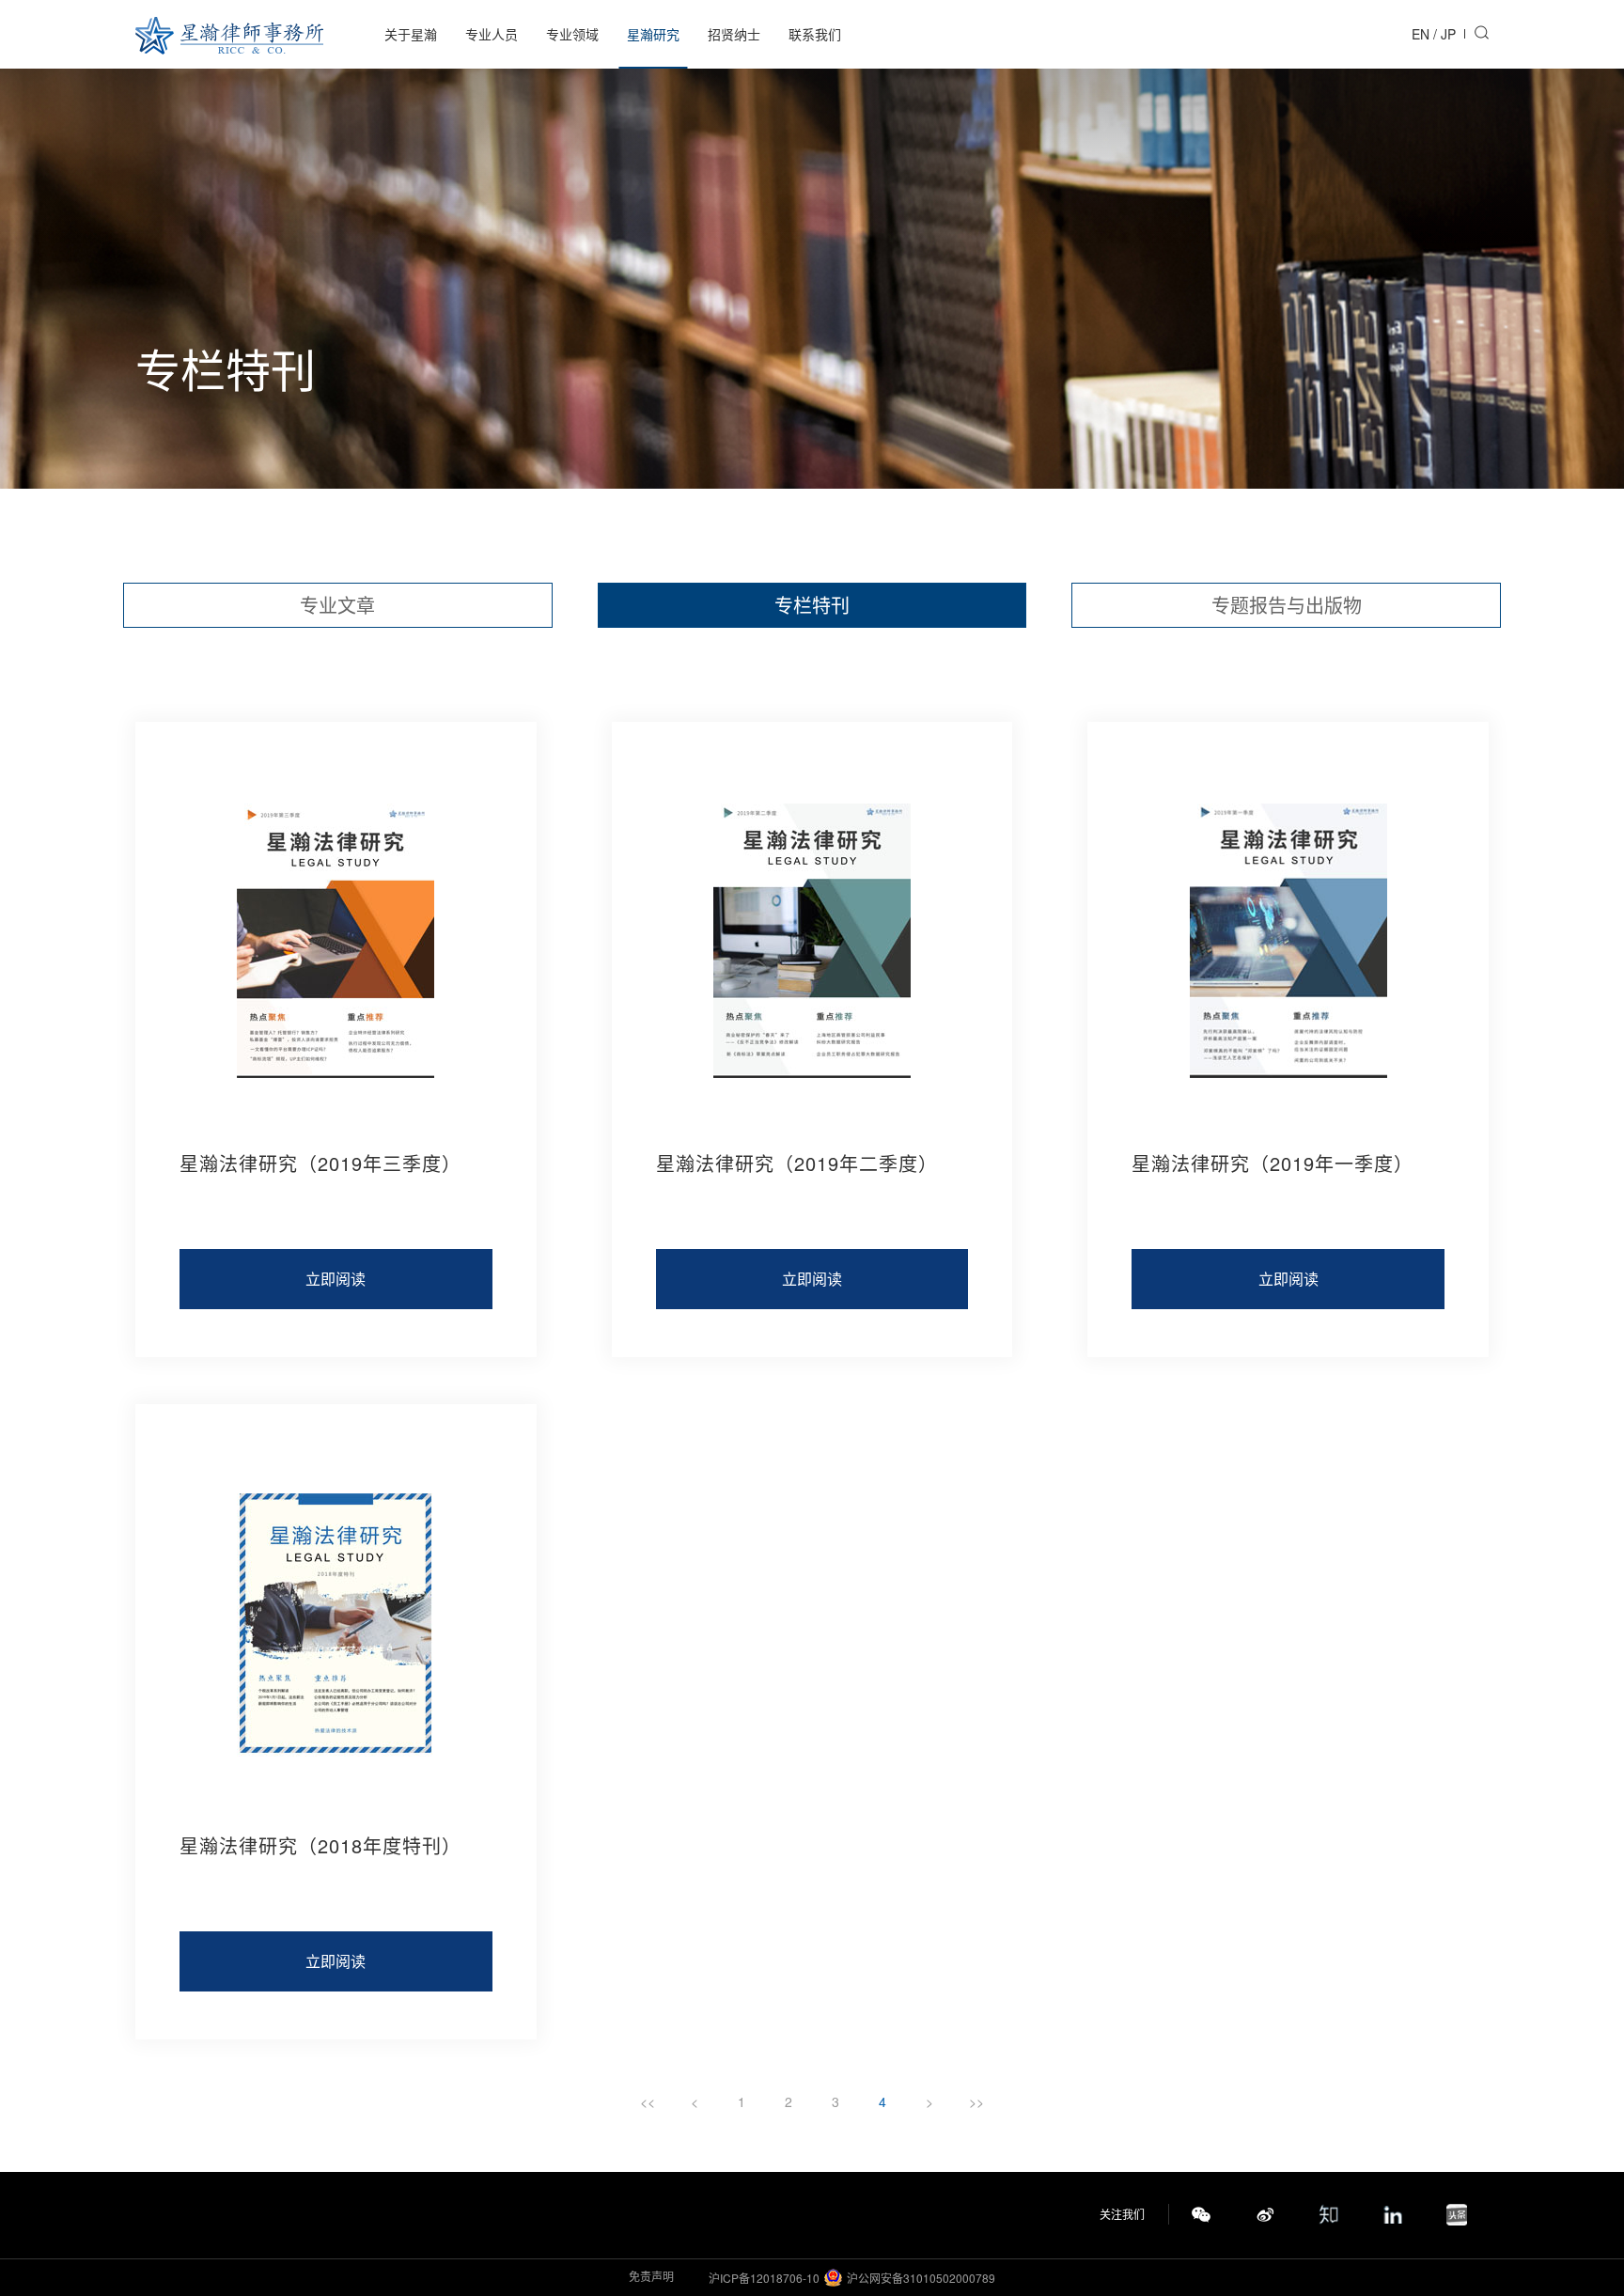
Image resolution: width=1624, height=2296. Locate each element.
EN (1421, 34)
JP (1448, 34)
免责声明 (651, 2276)
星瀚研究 (653, 34)
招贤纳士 (734, 34)
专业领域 (572, 34)
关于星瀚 (411, 34)
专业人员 (492, 34)
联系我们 (815, 34)
